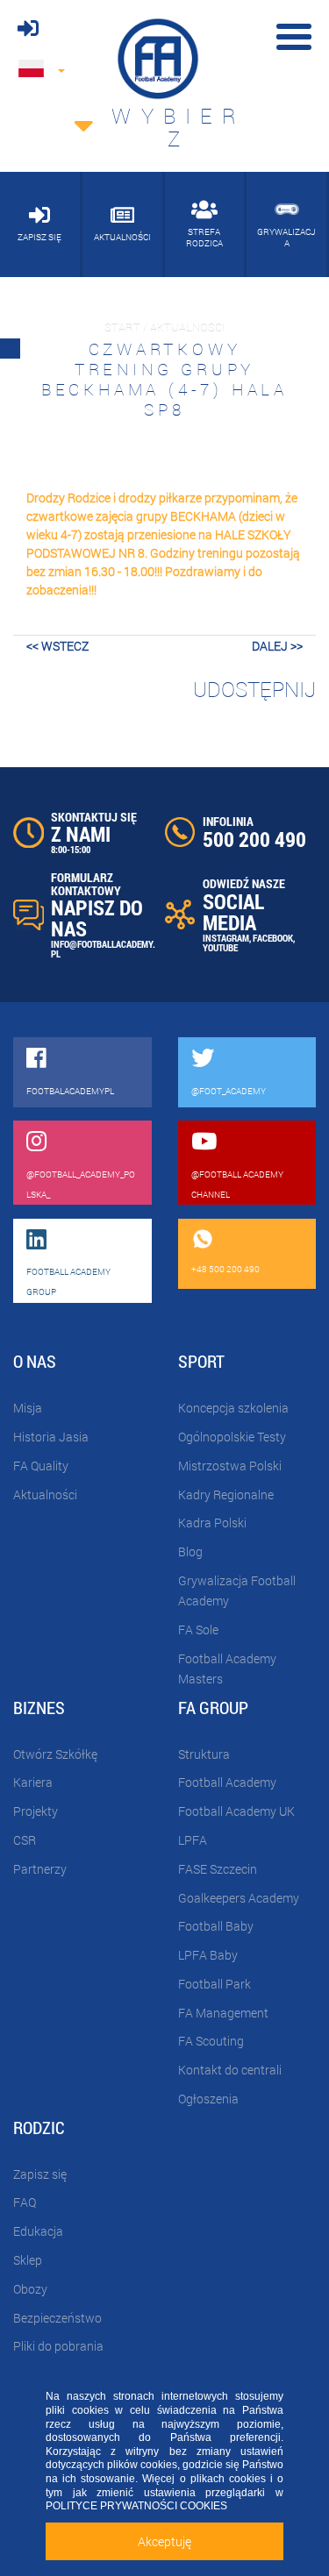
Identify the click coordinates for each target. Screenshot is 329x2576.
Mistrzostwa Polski (230, 1466)
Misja (28, 1408)
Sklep (28, 2260)
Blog (190, 1551)
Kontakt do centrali (230, 2070)
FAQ (25, 2202)
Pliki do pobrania (58, 2346)
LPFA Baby (208, 1955)
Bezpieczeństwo (57, 2318)
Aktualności (45, 1494)
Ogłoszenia (208, 2099)
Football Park (215, 1984)
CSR (25, 1840)
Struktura (204, 1754)
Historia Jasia (51, 1437)
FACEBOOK (273, 938)
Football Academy (227, 1782)
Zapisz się (40, 2174)
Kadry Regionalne (226, 1494)
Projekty (36, 1811)
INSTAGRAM (226, 938)
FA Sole (198, 1630)
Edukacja (38, 2231)
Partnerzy (40, 1869)
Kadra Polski (212, 1523)
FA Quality (41, 1466)
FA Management (223, 2013)
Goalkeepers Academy (239, 1898)
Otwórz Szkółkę (55, 1754)
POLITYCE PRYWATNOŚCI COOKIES (136, 2506)
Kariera (33, 1782)
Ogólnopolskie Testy (232, 1437)
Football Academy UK (236, 1811)
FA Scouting (211, 2041)
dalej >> (277, 646)
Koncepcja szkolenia (233, 1408)
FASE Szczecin (218, 1869)
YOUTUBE (220, 947)
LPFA (193, 1840)
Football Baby (216, 1926)
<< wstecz (57, 646)
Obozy (30, 2289)
